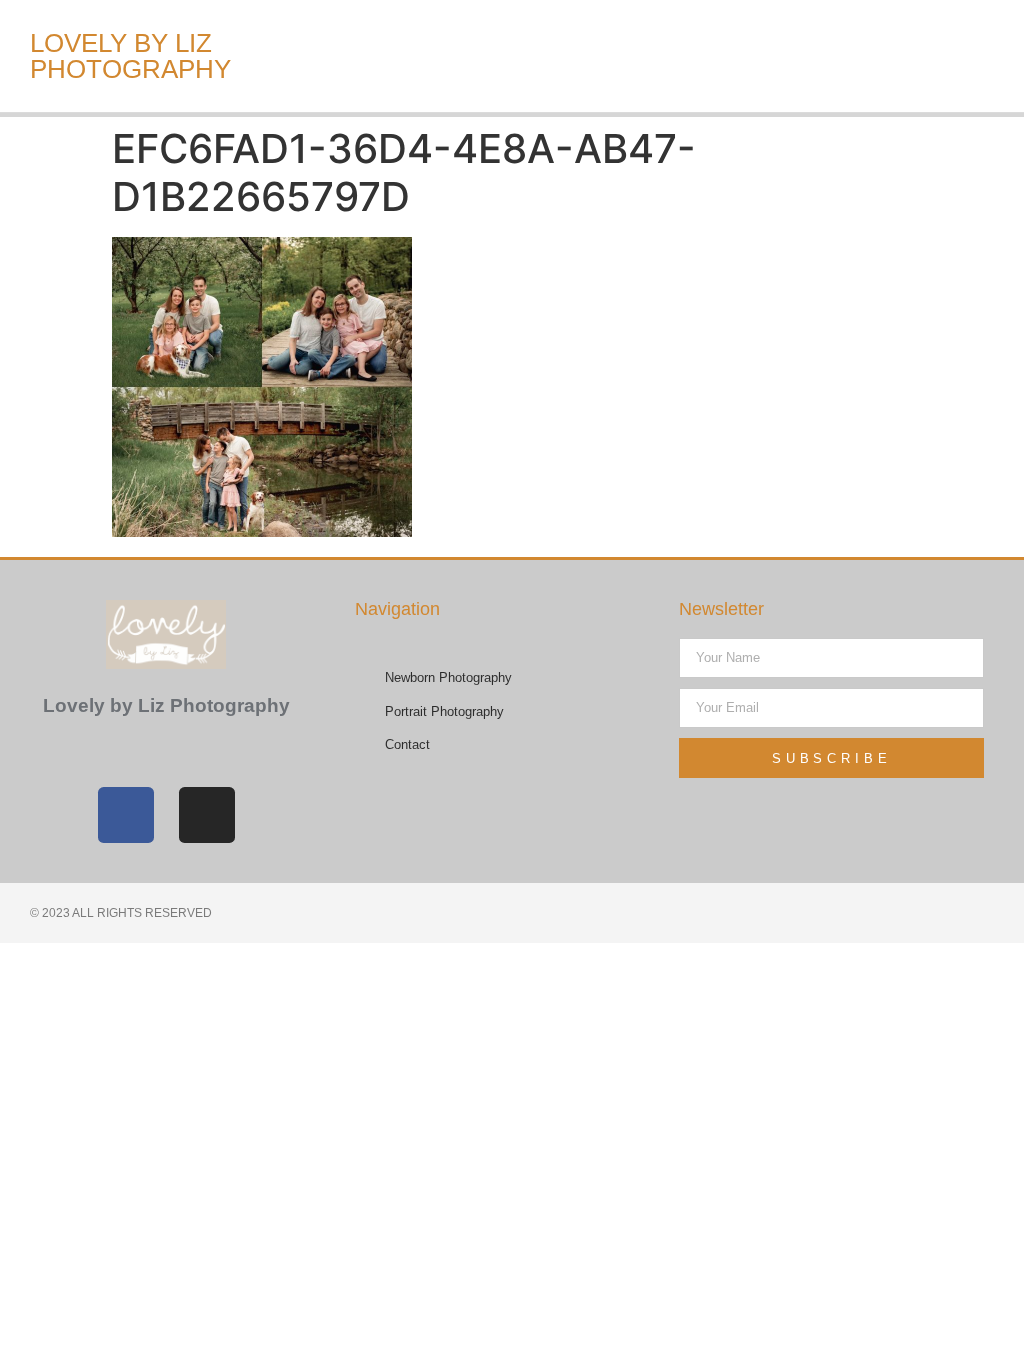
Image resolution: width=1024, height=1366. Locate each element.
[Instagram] (207, 815)
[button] (748, 56)
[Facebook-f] (126, 815)
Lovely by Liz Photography (130, 56)
